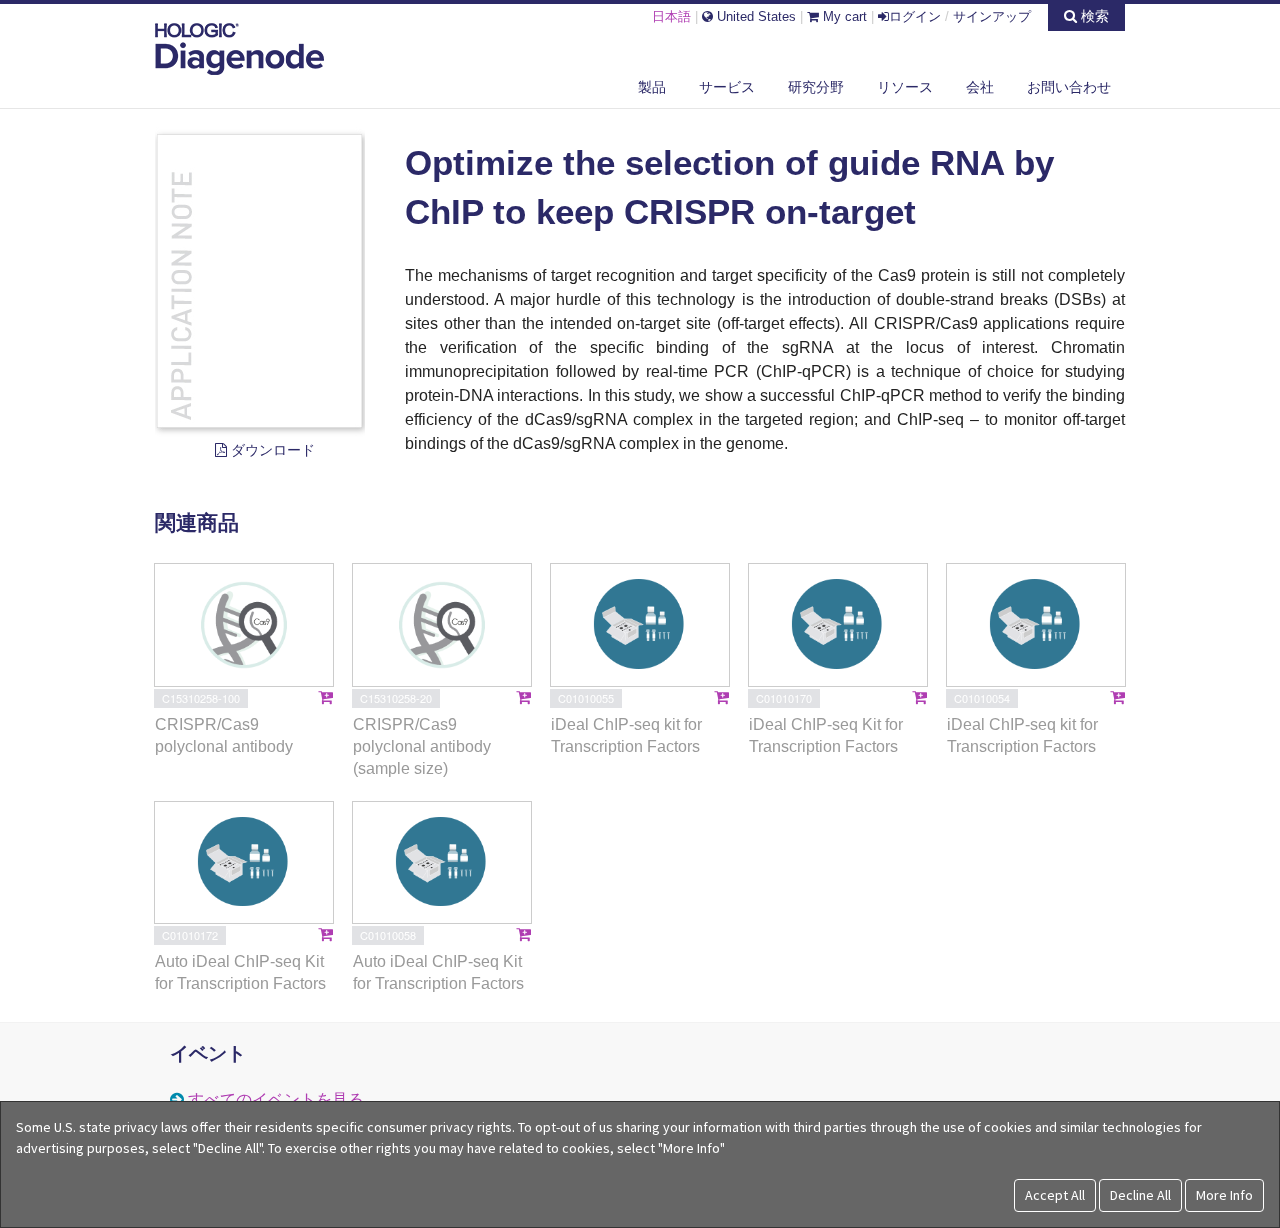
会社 (980, 87)
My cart (843, 16)
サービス (727, 87)
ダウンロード (271, 450)
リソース (905, 87)
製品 (652, 87)
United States (754, 16)
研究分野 (816, 87)
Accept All (1055, 1195)
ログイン (915, 16)
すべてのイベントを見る (276, 1099)
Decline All (1140, 1195)
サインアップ (992, 16)
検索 (1093, 16)
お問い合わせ (1069, 87)
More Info (1224, 1195)
